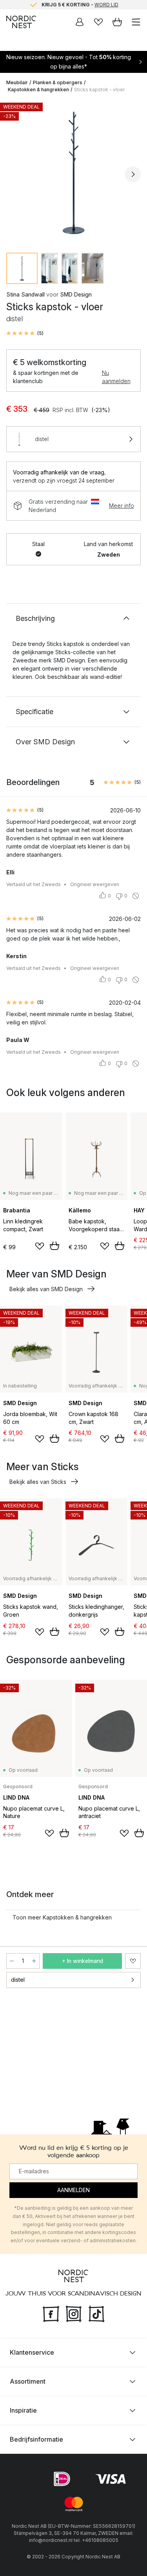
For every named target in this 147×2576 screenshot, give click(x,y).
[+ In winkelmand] (54, 1246)
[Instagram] (74, 2313)
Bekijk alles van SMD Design (46, 1289)
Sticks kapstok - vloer (99, 90)
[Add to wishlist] (40, 1246)
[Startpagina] (21, 22)
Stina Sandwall (25, 294)
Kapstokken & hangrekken (38, 90)
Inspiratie (23, 2410)
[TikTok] (96, 2313)
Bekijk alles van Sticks (38, 1482)
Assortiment (28, 2381)
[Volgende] (133, 174)
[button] (25, 333)
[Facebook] (51, 2313)
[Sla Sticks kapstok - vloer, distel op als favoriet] (133, 1961)
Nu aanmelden (116, 377)
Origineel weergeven (95, 884)
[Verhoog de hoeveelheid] (34, 1961)
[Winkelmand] (117, 22)
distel (18, 1980)
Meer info (122, 506)
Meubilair (17, 82)
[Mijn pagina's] (80, 22)
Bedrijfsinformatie (36, 2439)
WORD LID (106, 5)
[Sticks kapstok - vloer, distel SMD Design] (73, 173)
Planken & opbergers (58, 82)
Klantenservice (32, 2352)
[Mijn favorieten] (98, 22)
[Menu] (136, 22)
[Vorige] (14, 174)
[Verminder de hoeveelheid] (12, 1961)
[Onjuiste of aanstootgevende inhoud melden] (136, 896)
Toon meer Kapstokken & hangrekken (62, 1917)
